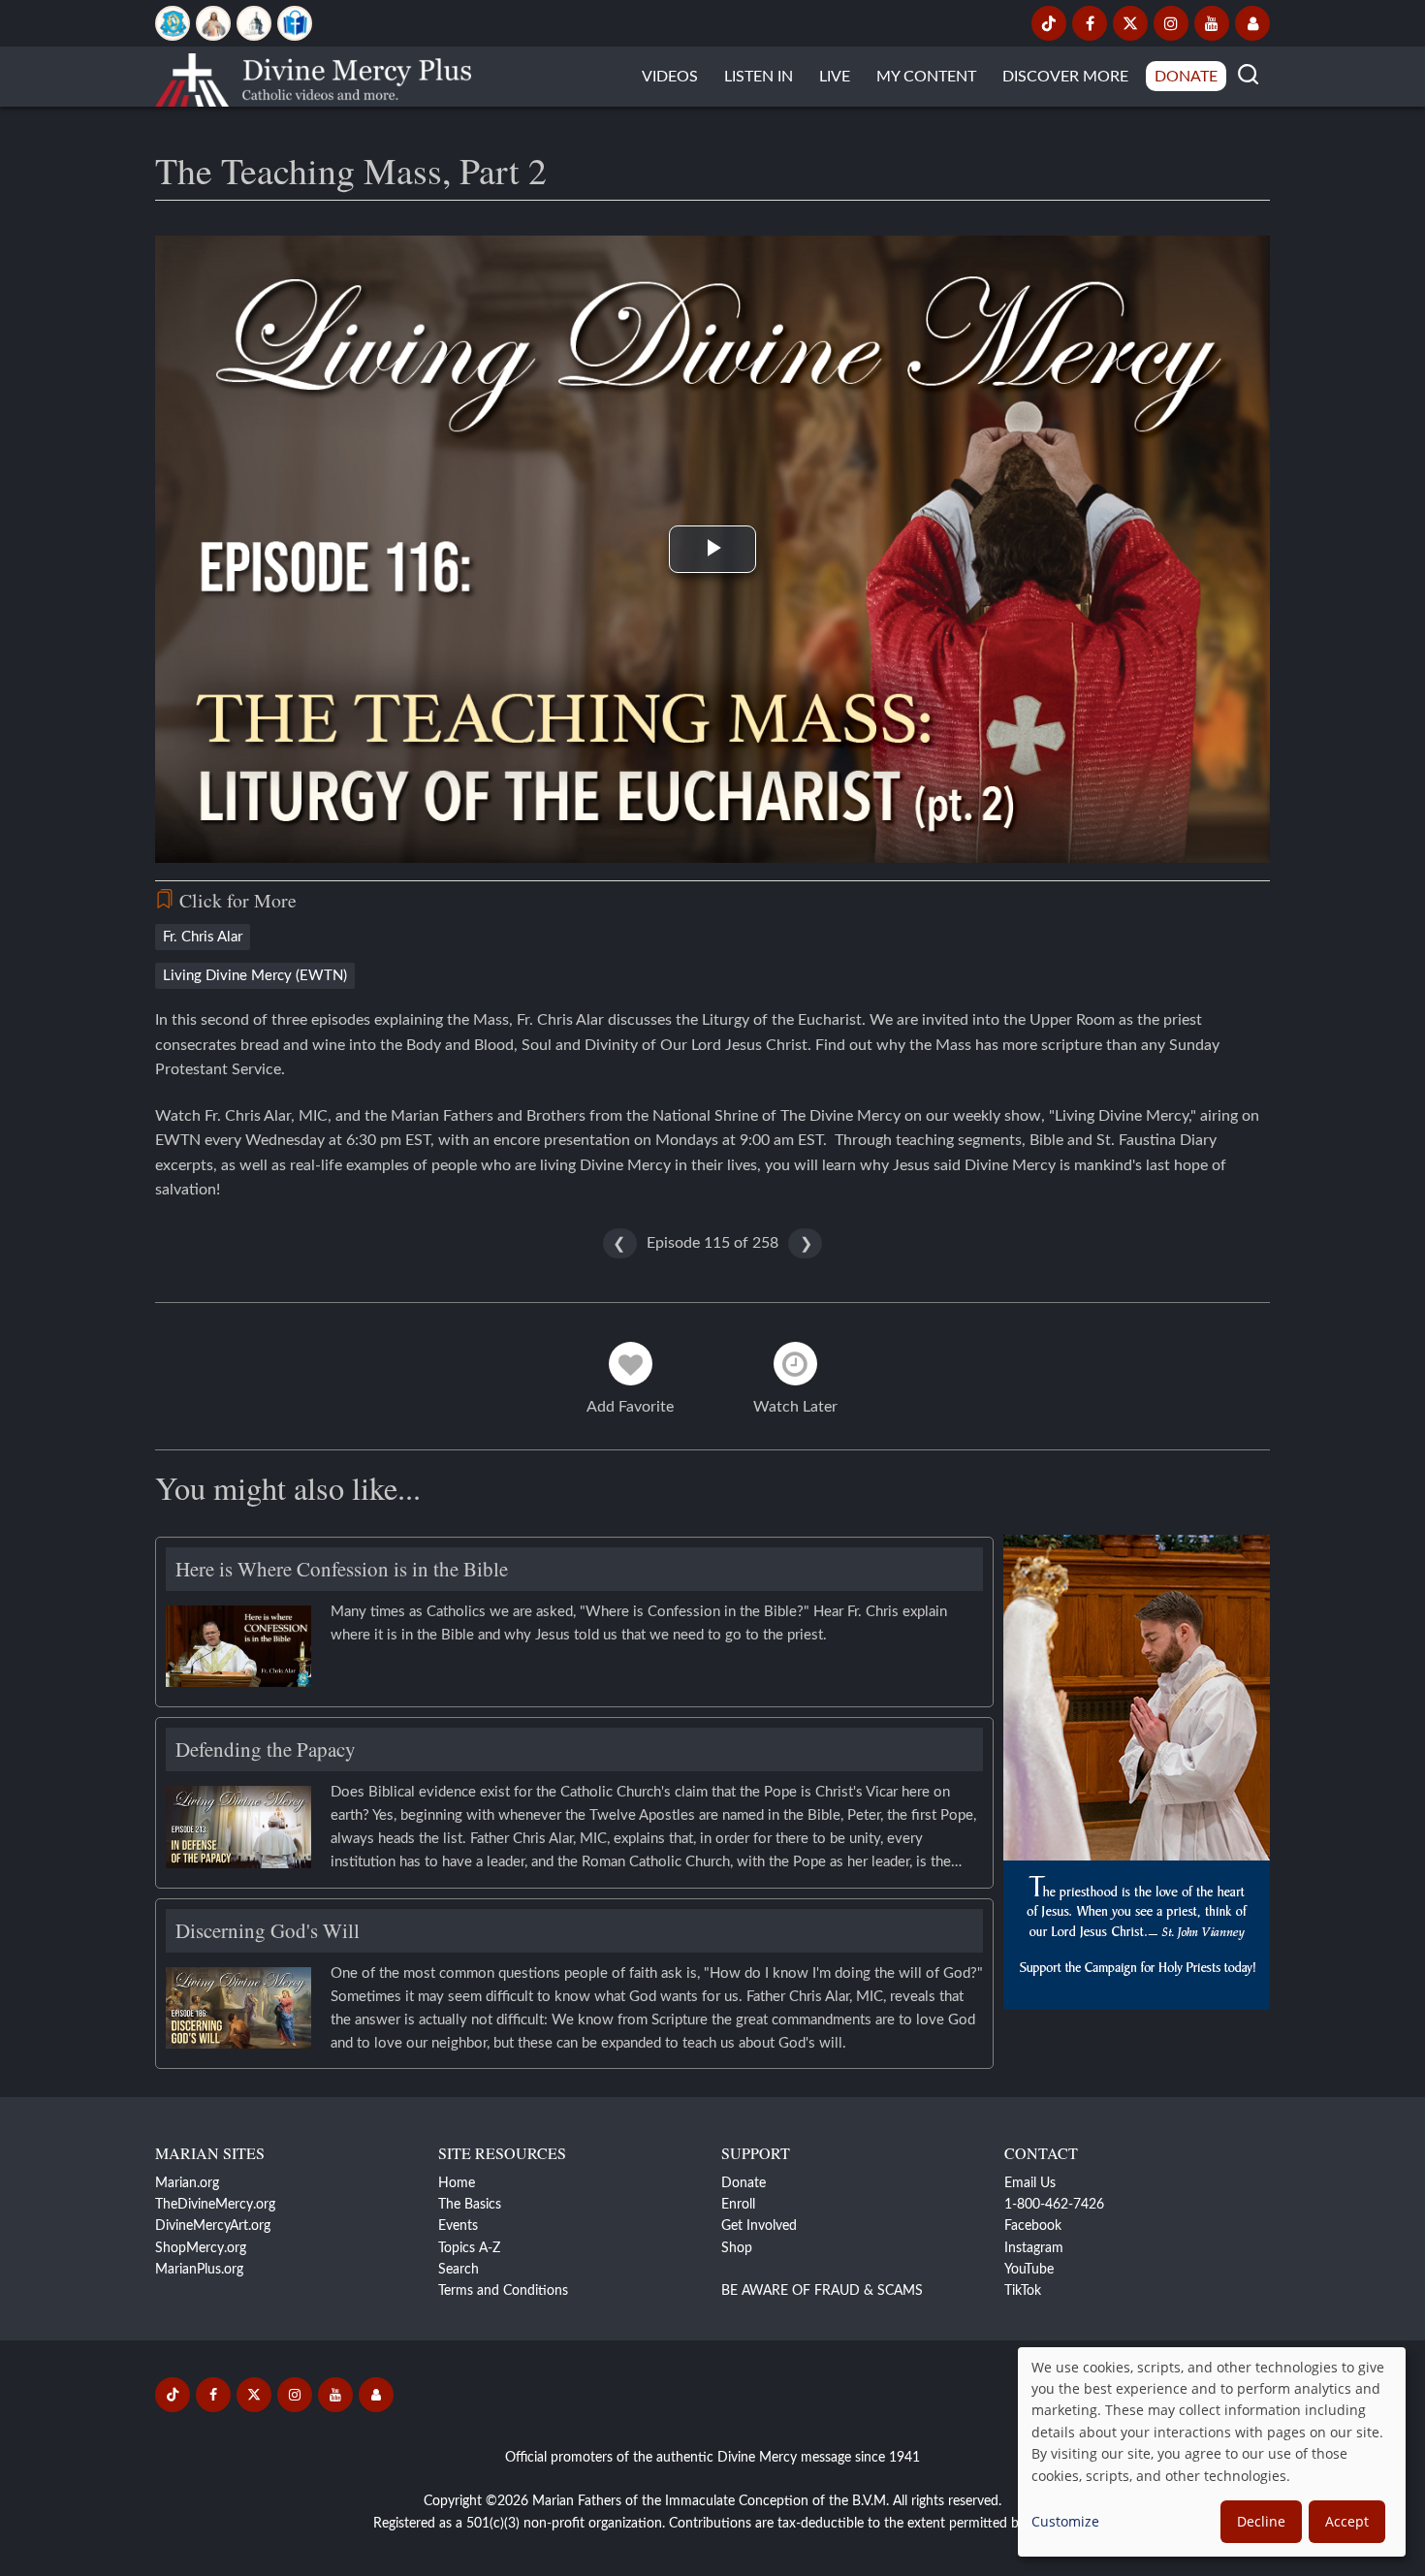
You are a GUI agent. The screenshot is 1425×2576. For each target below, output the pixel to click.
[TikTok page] (1049, 23)
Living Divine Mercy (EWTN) (255, 976)
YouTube (1029, 2270)
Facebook (1033, 2226)
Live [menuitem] (835, 77)
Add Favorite (630, 1407)
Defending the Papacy (266, 1749)
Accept (1347, 2521)
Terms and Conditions (503, 2291)
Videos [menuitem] (670, 77)
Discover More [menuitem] (1065, 77)
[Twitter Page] (1130, 23)
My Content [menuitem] (926, 77)
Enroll (738, 2205)
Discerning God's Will (268, 1930)
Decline (1261, 2521)
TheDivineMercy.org (215, 2205)
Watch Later (795, 1407)
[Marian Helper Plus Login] (1252, 23)
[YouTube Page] (1212, 23)
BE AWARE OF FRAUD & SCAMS (822, 2291)
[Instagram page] (1171, 23)
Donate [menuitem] (1186, 77)
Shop (737, 2248)
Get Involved (759, 2226)
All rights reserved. (947, 2501)
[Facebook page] (1090, 23)
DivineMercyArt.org (213, 2226)
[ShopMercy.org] (295, 23)
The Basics (470, 2205)
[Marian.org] (173, 23)
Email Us (1030, 2183)
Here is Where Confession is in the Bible (342, 1569)
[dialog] (1212, 2452)
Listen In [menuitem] (759, 77)
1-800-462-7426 (1054, 2205)
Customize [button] (1065, 2521)
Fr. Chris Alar (203, 937)
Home (457, 2183)
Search (459, 2270)
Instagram (1034, 2248)
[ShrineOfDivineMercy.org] (254, 23)
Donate (744, 2183)
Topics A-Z (469, 2248)
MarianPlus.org (199, 2270)
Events (458, 2226)
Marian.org (187, 2183)
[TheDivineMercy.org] (213, 23)
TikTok (1023, 2291)
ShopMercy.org (201, 2248)
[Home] (313, 77)
